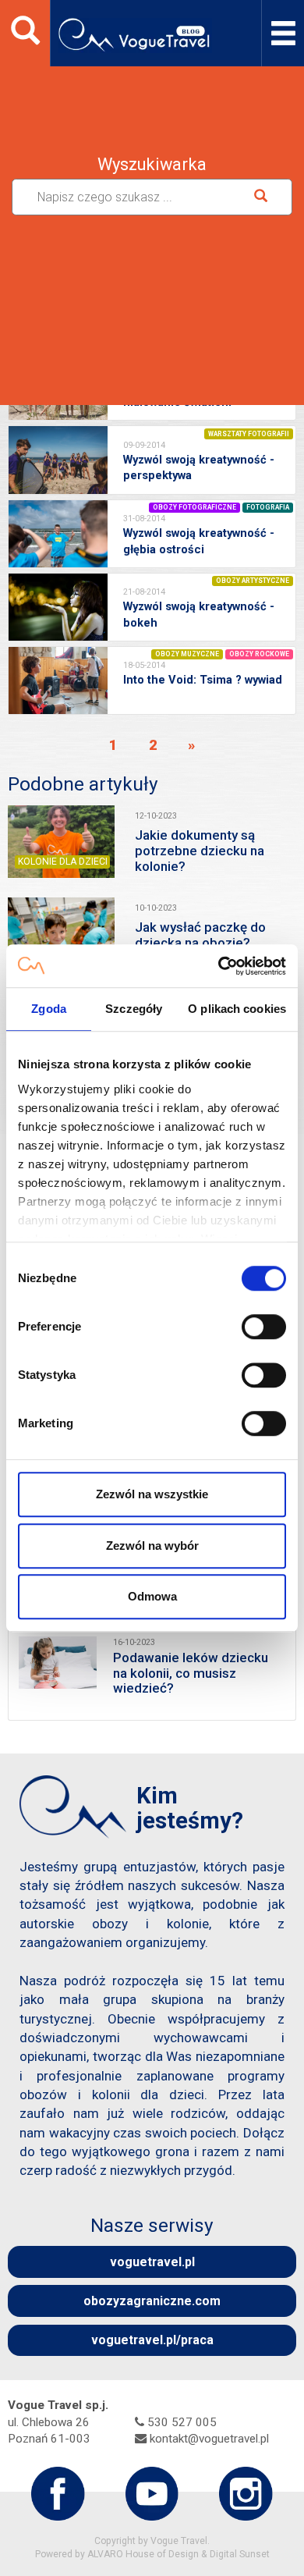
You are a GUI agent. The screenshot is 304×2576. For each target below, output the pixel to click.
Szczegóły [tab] (134, 1009)
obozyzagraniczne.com (152, 2301)
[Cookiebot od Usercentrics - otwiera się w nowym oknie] (219, 966)
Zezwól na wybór (152, 1546)
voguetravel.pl (152, 2262)
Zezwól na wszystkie (152, 1494)
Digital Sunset (240, 2554)
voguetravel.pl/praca (152, 2340)
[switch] (264, 1327)
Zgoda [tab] (49, 1009)
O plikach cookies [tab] (237, 1009)
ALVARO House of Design (143, 2554)
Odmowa (152, 1596)
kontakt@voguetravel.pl (209, 2439)
